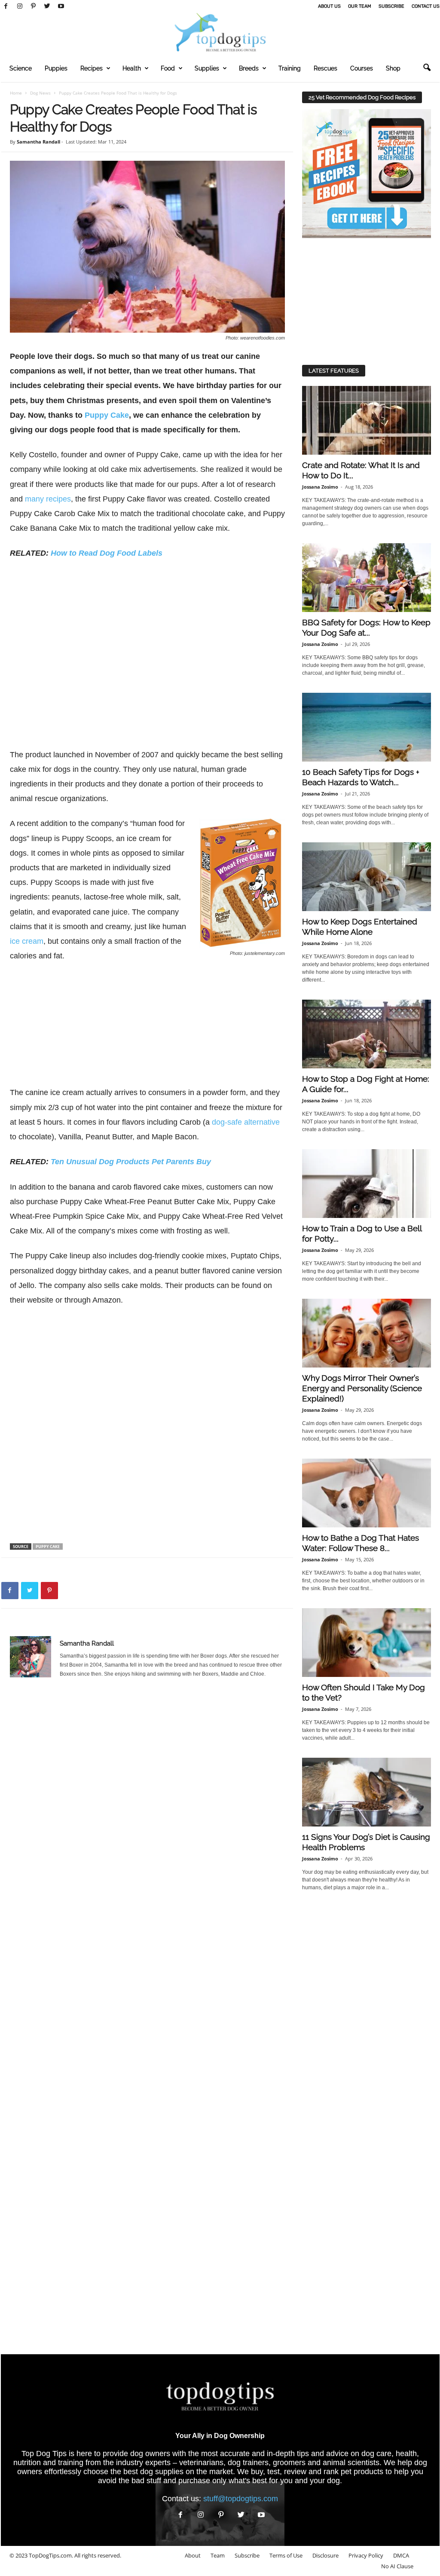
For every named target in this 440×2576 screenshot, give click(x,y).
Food (168, 68)
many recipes (48, 499)
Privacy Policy (366, 2555)
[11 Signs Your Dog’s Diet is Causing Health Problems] (367, 1792)
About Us (329, 6)
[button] (427, 68)
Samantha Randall (38, 142)
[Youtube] (61, 6)
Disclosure (325, 2555)
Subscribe (391, 6)
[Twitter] (47, 6)
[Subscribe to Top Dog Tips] (367, 174)
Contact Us (426, 6)
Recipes (92, 68)
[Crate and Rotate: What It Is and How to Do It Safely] (367, 420)
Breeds (249, 68)
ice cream (27, 941)
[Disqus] (147, 1809)
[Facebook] (6, 6)
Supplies (207, 68)
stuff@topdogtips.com (241, 2499)
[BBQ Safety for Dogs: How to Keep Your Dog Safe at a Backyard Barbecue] (367, 578)
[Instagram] (20, 6)
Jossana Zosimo (320, 487)
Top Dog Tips (44, 2454)
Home (16, 93)
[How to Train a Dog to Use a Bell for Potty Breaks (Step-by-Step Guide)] (367, 1184)
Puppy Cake (107, 415)
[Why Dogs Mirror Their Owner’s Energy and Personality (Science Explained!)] (367, 1333)
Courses (362, 68)
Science (21, 68)
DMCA (401, 2555)
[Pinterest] (34, 6)
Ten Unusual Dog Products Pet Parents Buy (131, 1162)
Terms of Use (286, 2555)
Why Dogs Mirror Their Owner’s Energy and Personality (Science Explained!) (362, 1388)
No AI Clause (397, 2566)
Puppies (56, 68)
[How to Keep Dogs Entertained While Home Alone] (367, 877)
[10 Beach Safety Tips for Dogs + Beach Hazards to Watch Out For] (367, 727)
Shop (393, 68)
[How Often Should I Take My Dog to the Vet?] (367, 1643)
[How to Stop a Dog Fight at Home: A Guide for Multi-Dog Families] (367, 1034)
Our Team (360, 6)
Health (132, 68)
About (193, 2555)
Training (290, 68)
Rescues (325, 68)
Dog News (40, 93)
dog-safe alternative (246, 1122)
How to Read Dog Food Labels (107, 553)
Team (218, 2555)
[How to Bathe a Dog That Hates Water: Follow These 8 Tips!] (367, 1493)
